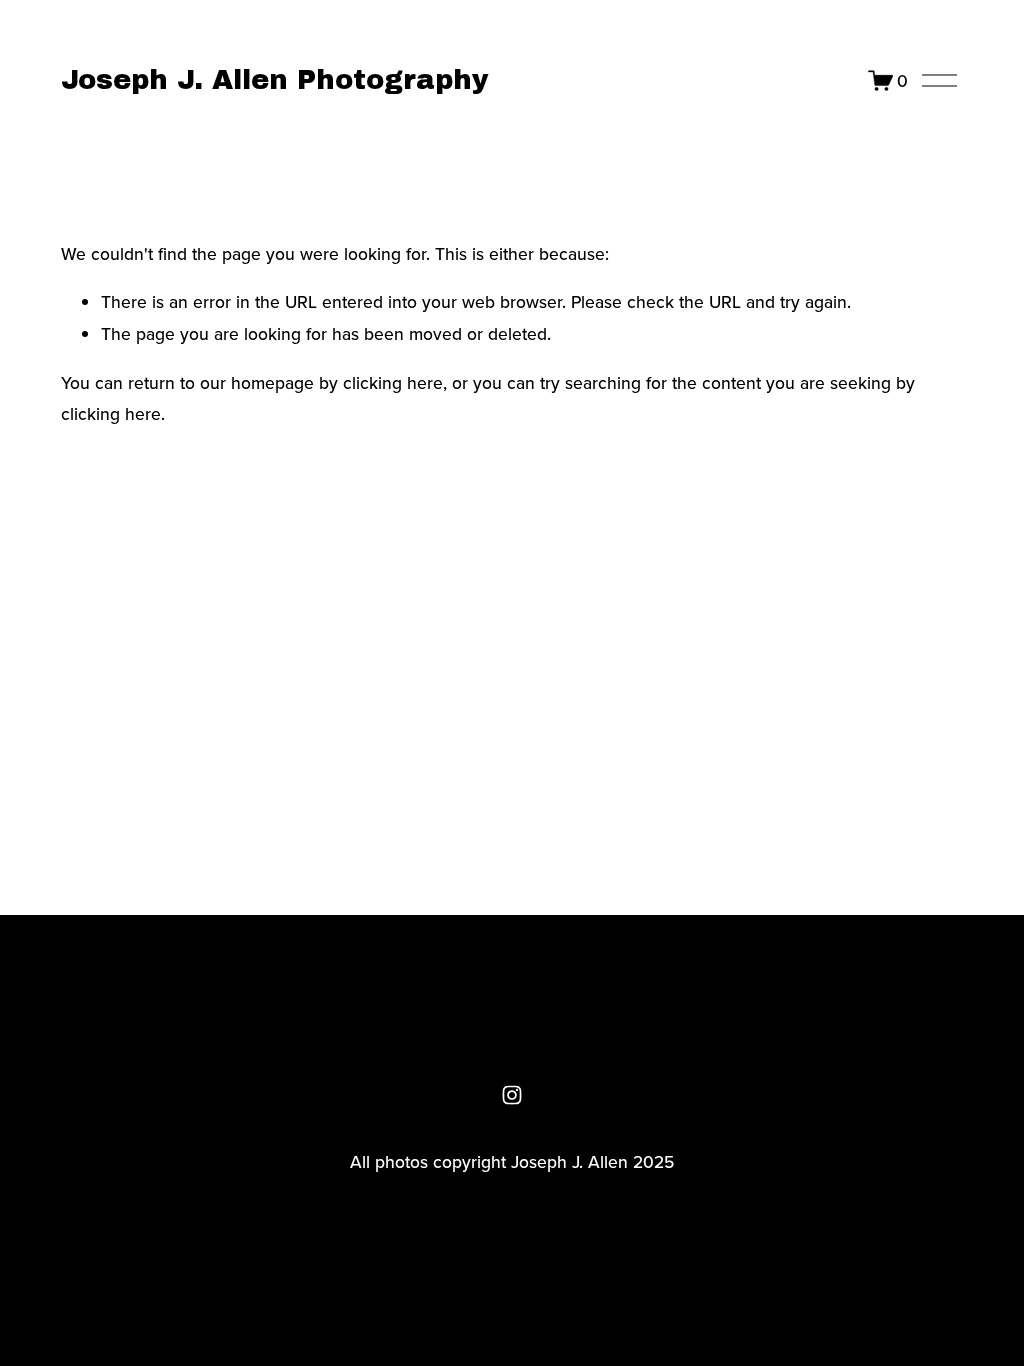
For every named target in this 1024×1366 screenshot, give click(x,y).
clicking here (393, 382)
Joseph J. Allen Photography (275, 80)
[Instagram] (512, 1095)
